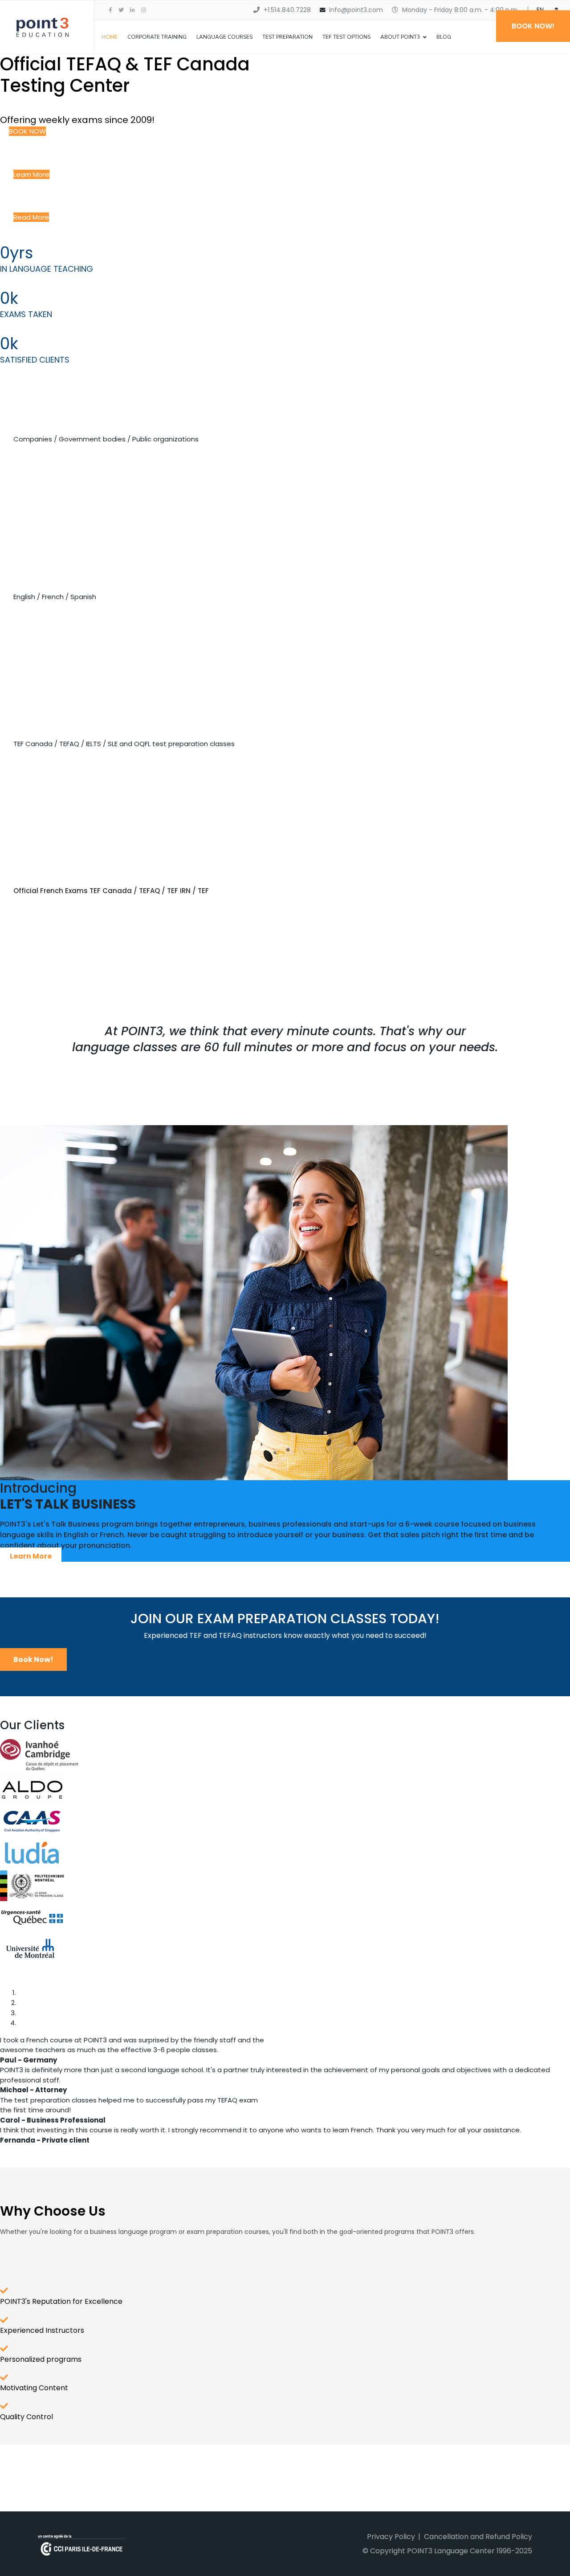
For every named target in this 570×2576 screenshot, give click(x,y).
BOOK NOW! (533, 26)
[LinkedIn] (132, 10)
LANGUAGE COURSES (50, 568)
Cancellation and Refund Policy (478, 2537)
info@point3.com (356, 10)
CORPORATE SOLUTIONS (79, 416)
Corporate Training (157, 37)
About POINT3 (400, 37)
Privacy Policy (391, 2537)
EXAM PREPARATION (56, 715)
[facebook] (110, 10)
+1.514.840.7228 (287, 10)
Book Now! (33, 1659)
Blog (444, 37)
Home (110, 37)
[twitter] (121, 10)
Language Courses (224, 37)
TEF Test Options (346, 37)
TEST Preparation (287, 37)
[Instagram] (144, 10)
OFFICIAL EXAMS (46, 862)
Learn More (31, 1556)
